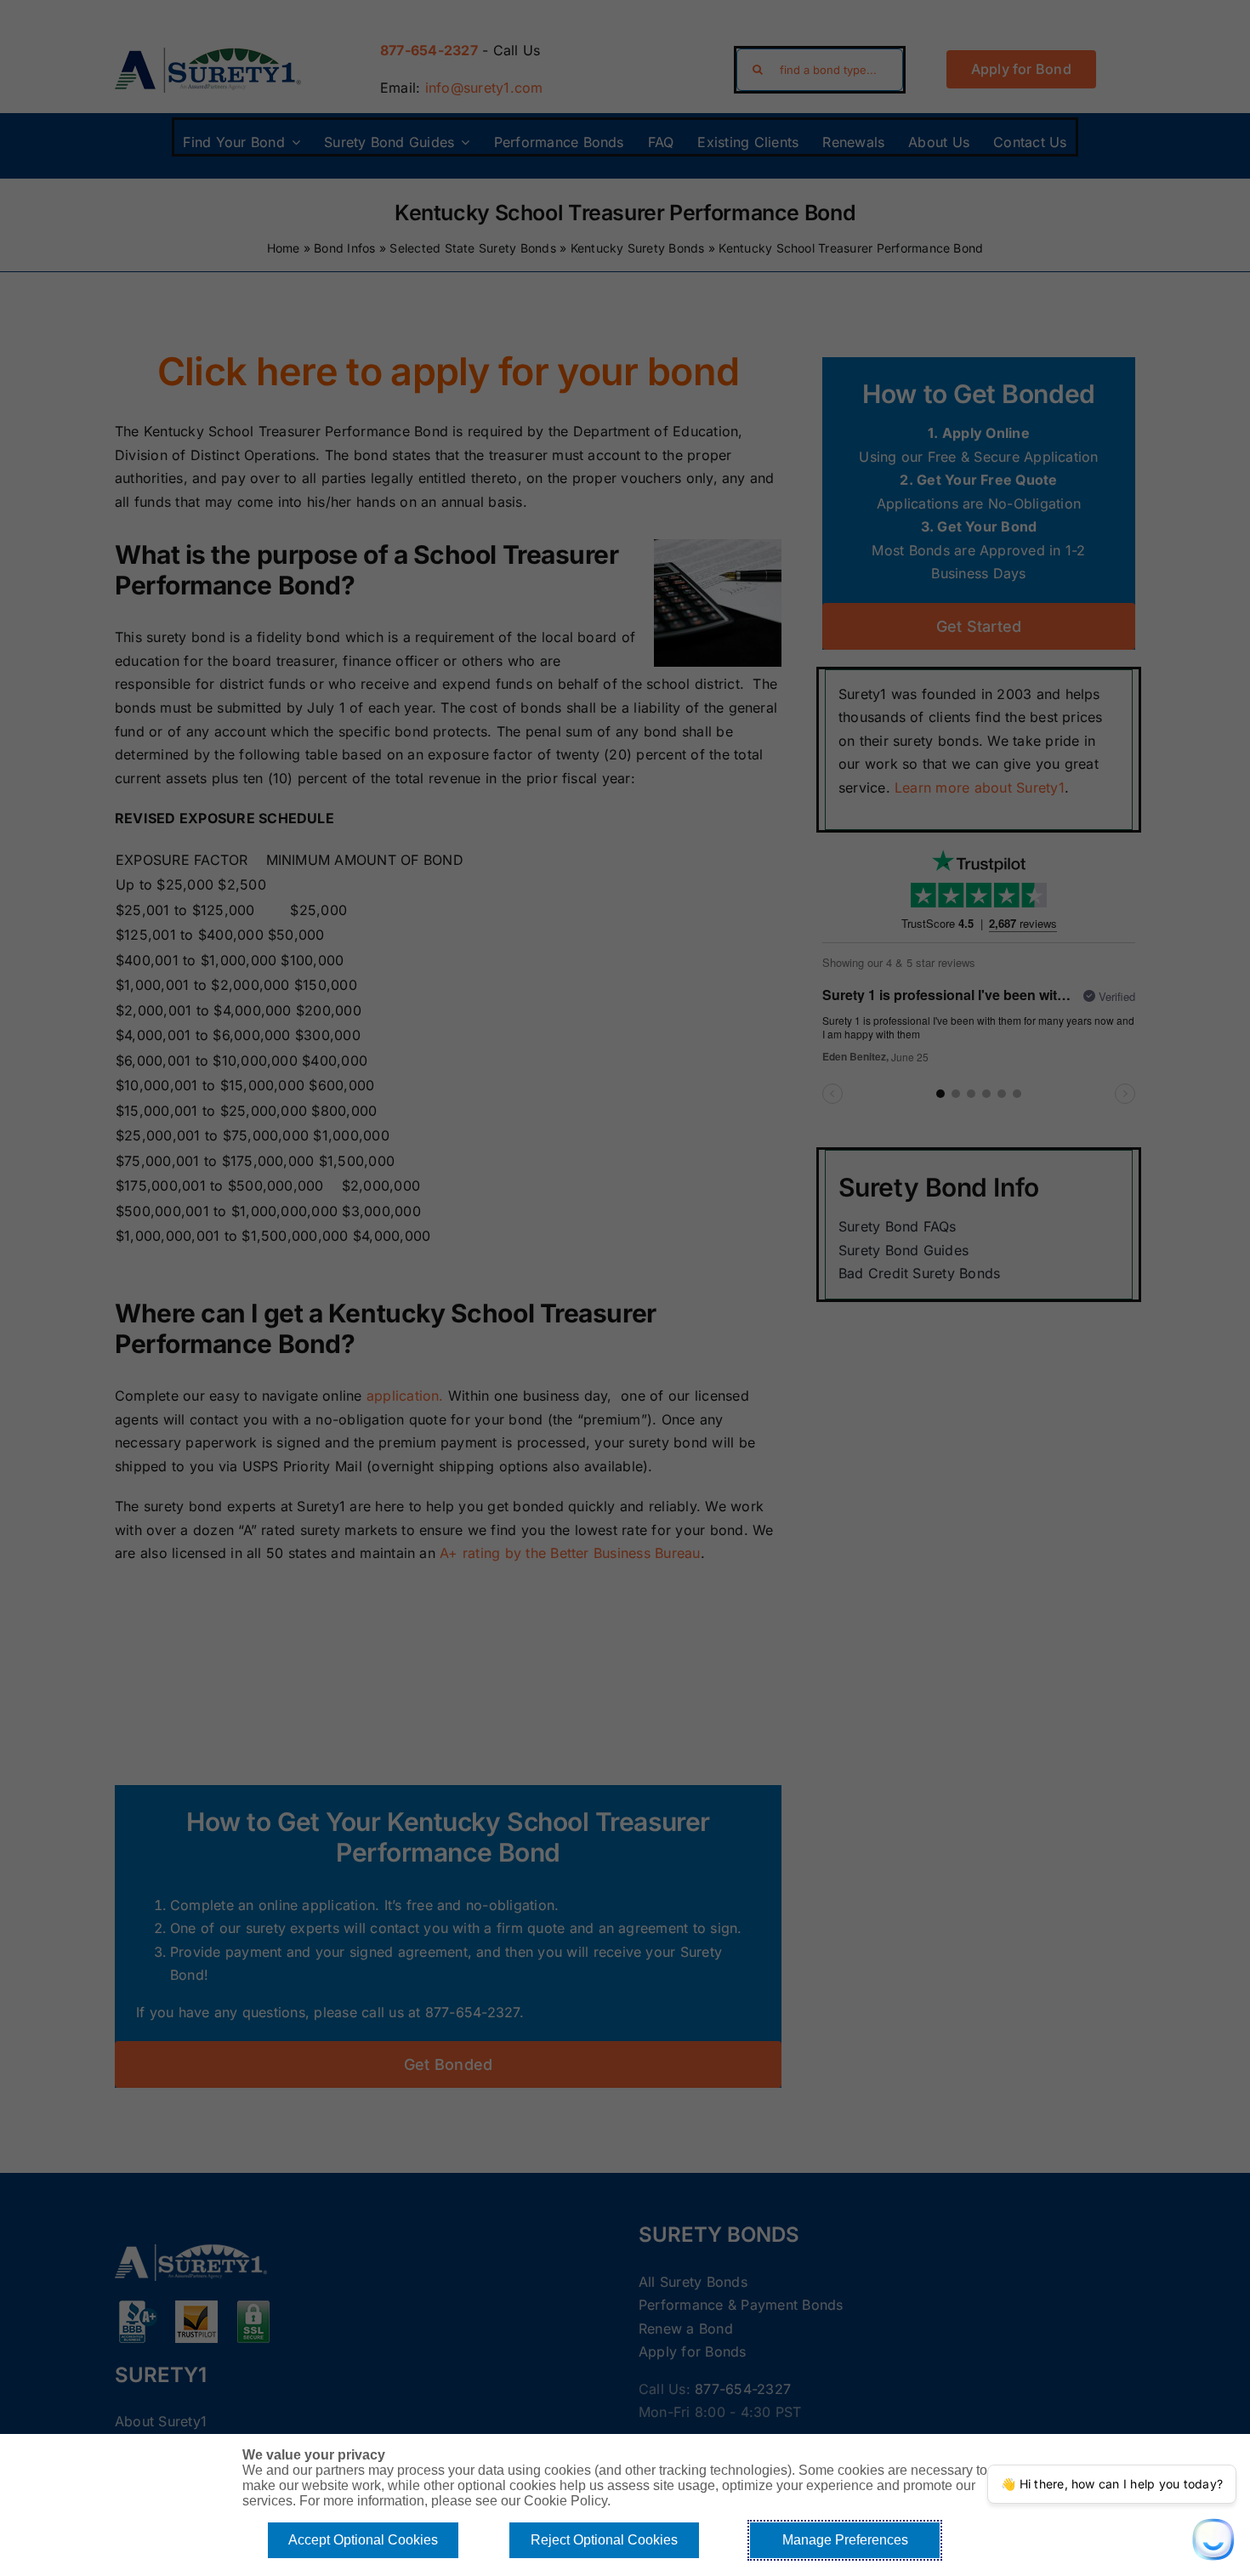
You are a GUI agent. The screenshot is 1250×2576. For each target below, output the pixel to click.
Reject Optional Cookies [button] (604, 2540)
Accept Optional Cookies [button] (363, 2540)
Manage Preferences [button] (845, 2540)
